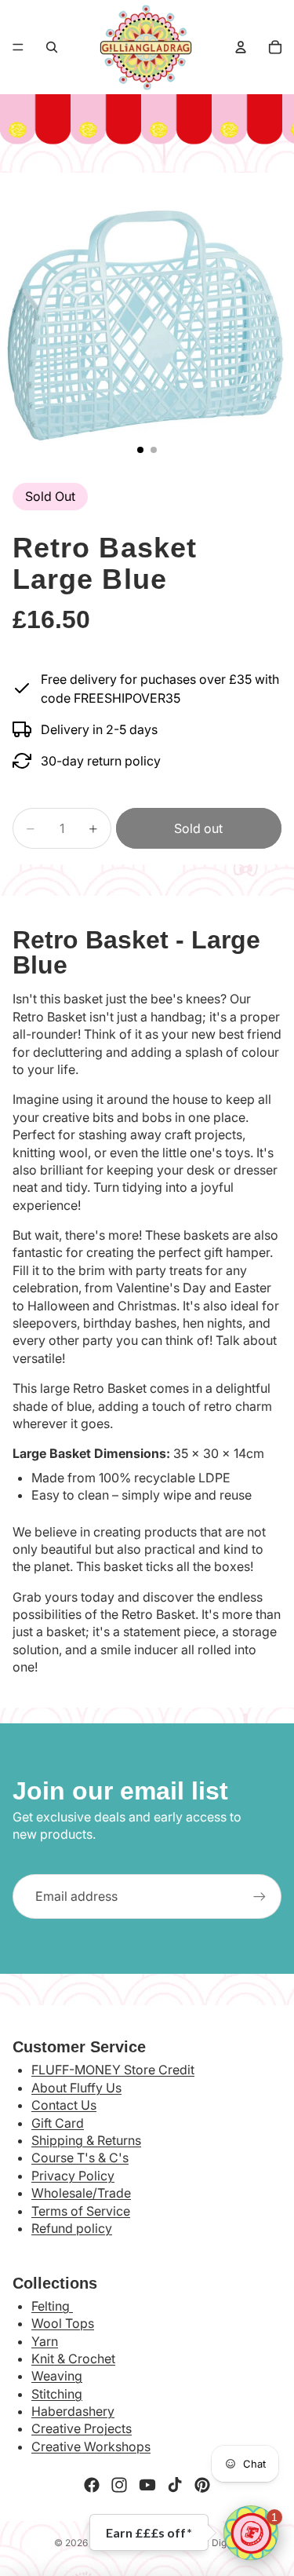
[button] (251, 2533)
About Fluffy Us (76, 2088)
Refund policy (72, 2228)
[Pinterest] (202, 2485)
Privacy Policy (73, 2176)
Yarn (45, 2341)
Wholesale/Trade (81, 2193)
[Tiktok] (175, 2485)
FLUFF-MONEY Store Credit (113, 2070)
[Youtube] (147, 2485)
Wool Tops (63, 2323)
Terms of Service (81, 2211)
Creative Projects (82, 2428)
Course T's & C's (80, 2158)
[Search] (52, 47)
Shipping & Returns (86, 2140)
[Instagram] (119, 2485)
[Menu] (18, 47)
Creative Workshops (91, 2446)
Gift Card (58, 2123)
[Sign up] (260, 1896)
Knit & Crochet (73, 2359)
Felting (52, 2306)
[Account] (241, 47)
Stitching (57, 2394)
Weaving (57, 2376)
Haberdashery (73, 2411)
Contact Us (64, 2105)
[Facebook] (92, 2485)
